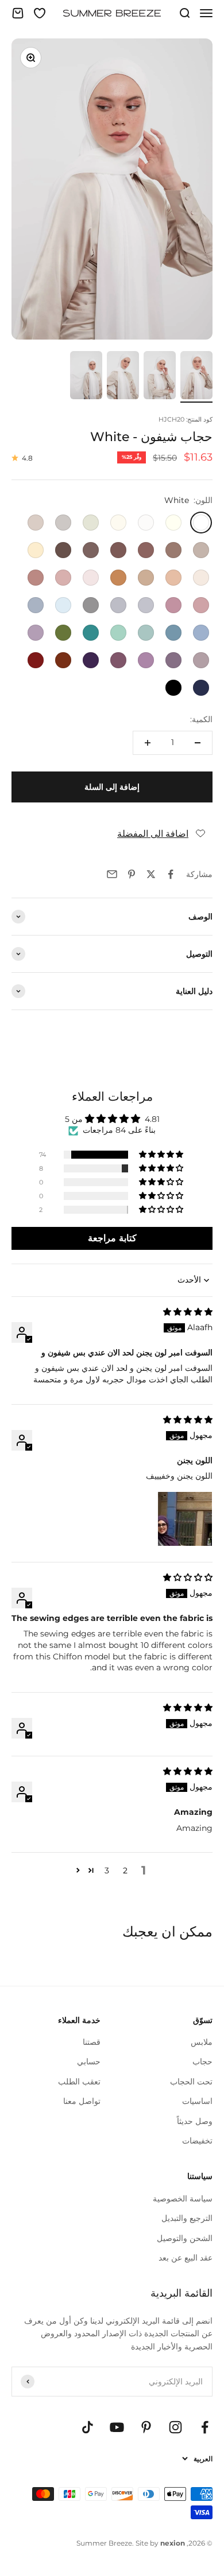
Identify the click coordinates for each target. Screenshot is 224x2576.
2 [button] (125, 1870)
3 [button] (107, 1870)
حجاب (202, 2061)
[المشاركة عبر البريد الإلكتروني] (112, 874)
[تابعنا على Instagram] (175, 2427)
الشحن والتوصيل (185, 2238)
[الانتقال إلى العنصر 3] (123, 377)
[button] (162, 1155)
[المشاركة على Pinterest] (132, 874)
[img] (188, 1312)
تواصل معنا (82, 2101)
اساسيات (197, 2101)
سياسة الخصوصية (183, 2199)
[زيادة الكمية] (148, 743)
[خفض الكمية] (198, 743)
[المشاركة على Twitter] (151, 874)
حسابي (89, 2061)
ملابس (202, 2042)
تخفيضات (197, 2141)
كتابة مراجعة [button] (112, 1238)
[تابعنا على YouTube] (117, 2427)
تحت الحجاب (191, 2082)
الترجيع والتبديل (187, 2218)
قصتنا (92, 2042)
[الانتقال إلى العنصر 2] (160, 377)
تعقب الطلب (79, 2082)
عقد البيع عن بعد (186, 2258)
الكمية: (201, 719)
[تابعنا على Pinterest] (146, 2427)
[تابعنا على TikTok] (88, 2427)
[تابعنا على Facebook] (205, 2427)
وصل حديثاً (195, 2121)
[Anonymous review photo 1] (185, 1519)
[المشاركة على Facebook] (171, 874)
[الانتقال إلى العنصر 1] (196, 377)
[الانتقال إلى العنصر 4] (86, 377)
